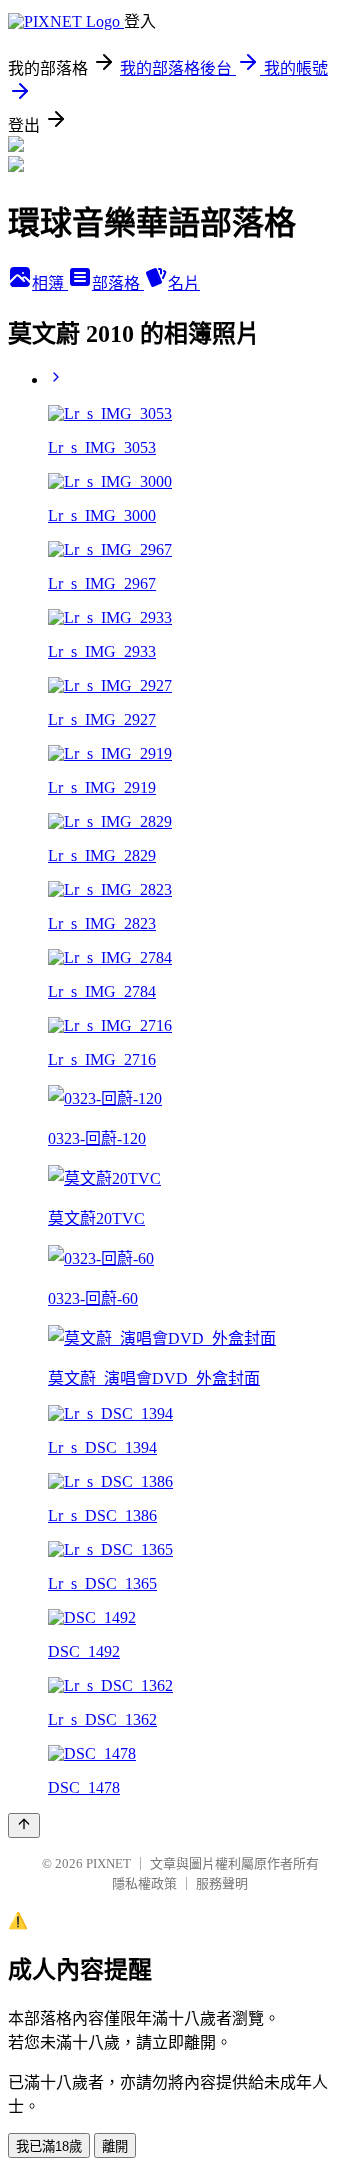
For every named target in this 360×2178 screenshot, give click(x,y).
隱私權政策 (144, 1883)
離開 (115, 2146)
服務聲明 (222, 1883)
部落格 (118, 283)
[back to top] (24, 1825)
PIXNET (108, 1863)
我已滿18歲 (49, 2146)
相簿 (50, 283)
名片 (184, 283)
